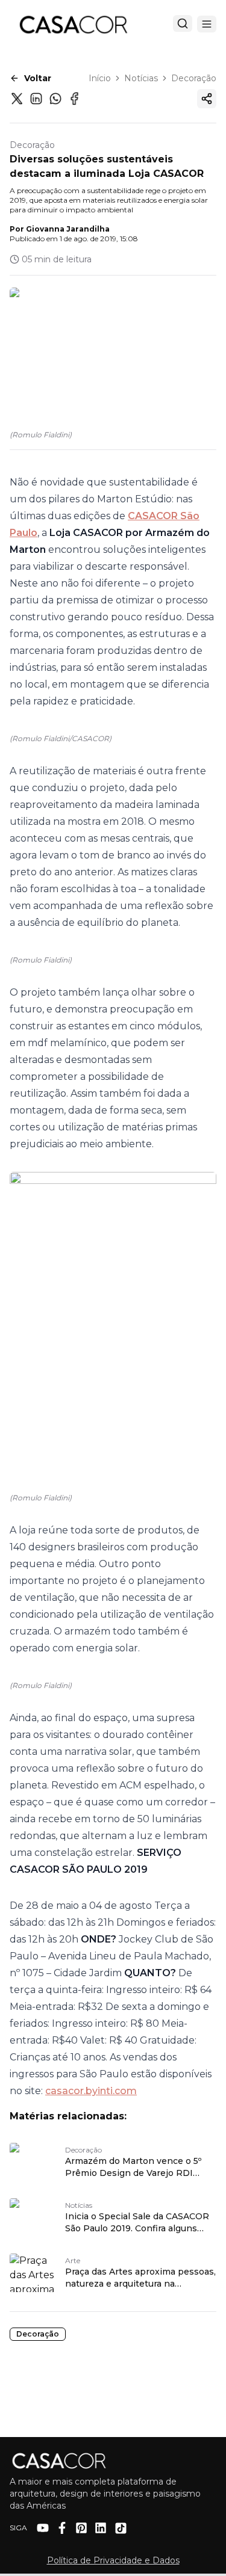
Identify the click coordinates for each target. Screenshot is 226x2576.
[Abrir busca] (183, 23)
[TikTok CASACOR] (121, 2528)
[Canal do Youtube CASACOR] (43, 2528)
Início (100, 78)
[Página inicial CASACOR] (73, 24)
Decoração (194, 78)
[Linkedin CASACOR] (101, 2528)
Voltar (38, 78)
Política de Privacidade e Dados (113, 2560)
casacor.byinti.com (91, 2091)
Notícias (141, 78)
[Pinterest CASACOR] (81, 2528)
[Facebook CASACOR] (62, 2528)
